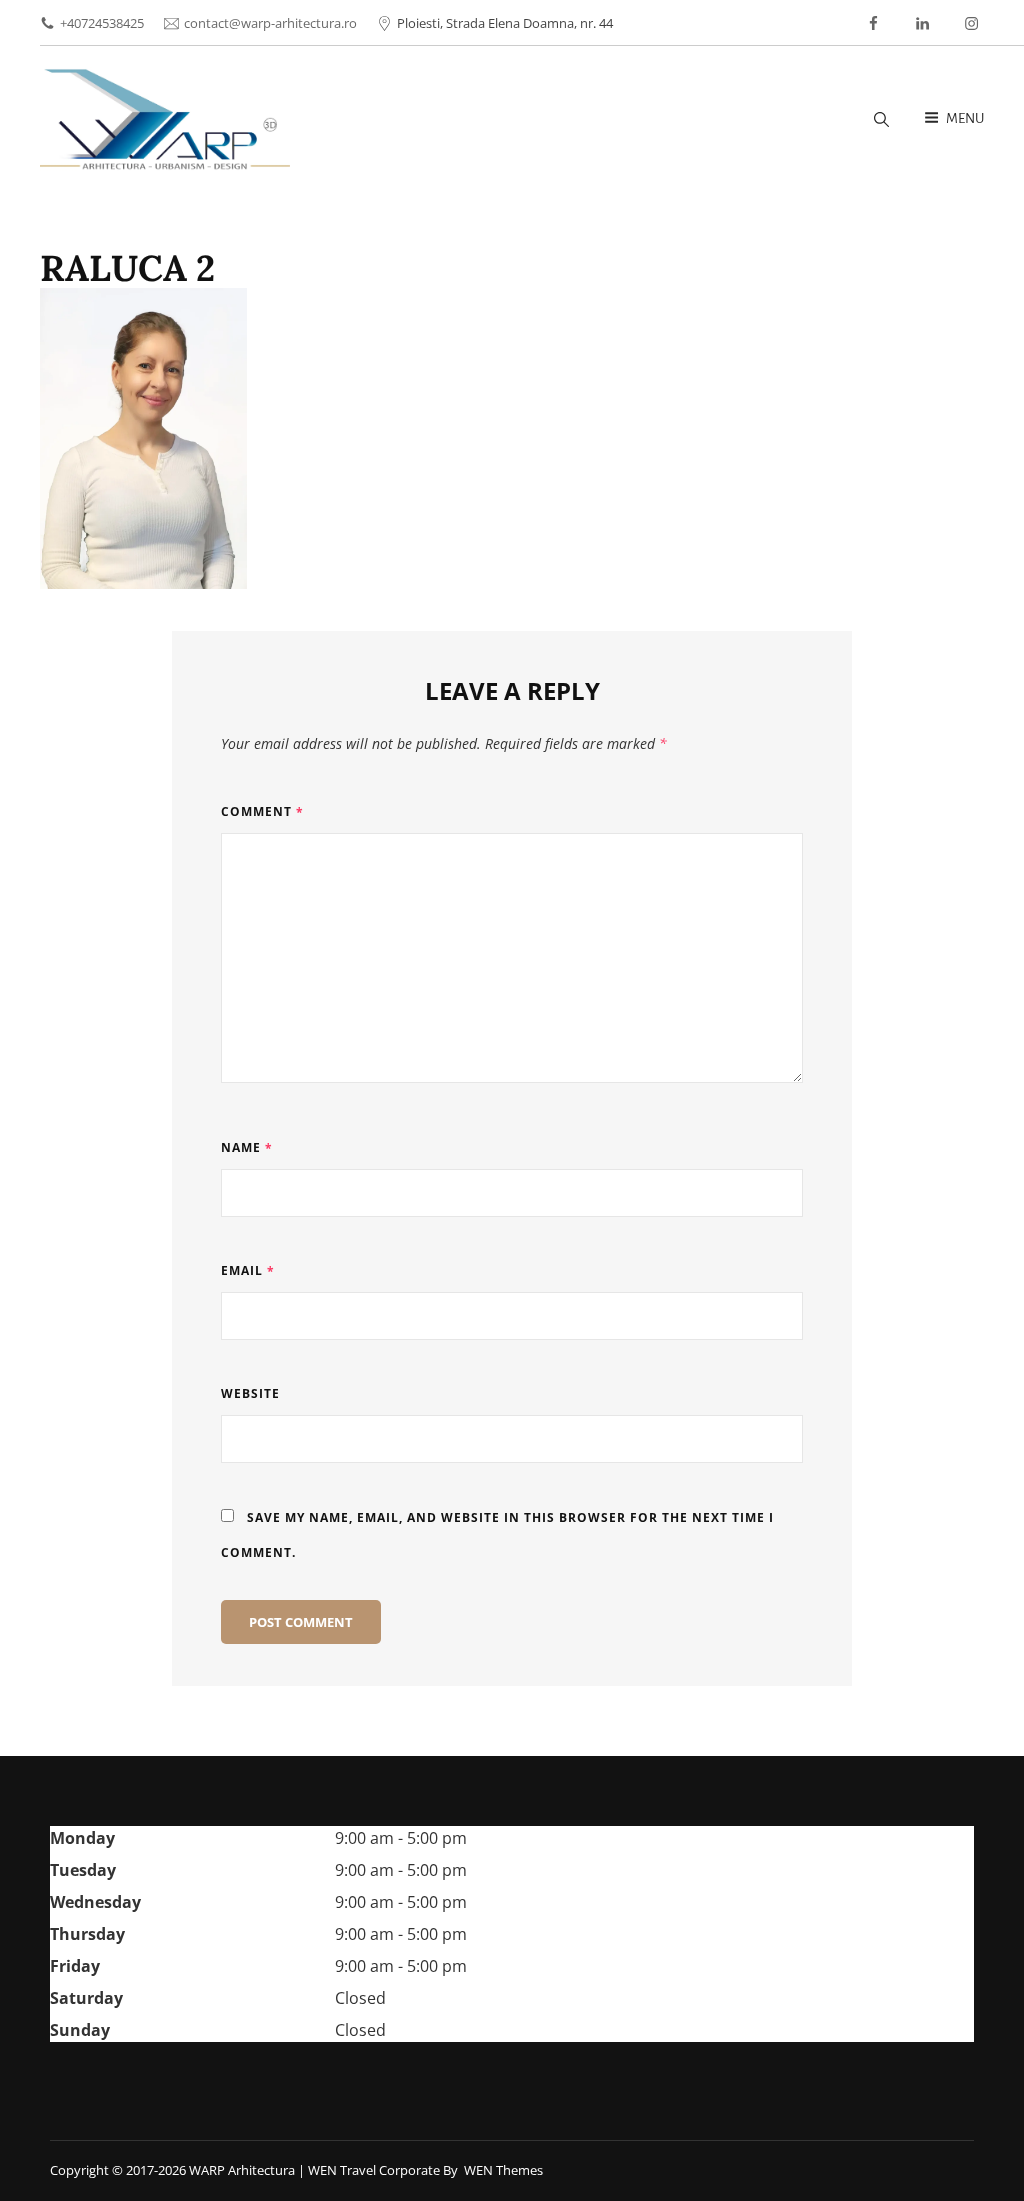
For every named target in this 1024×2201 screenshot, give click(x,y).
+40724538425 (102, 23)
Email (248, 1270)
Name (247, 1147)
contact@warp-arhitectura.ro (270, 23)
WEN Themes (503, 2170)
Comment (262, 811)
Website (250, 1393)
